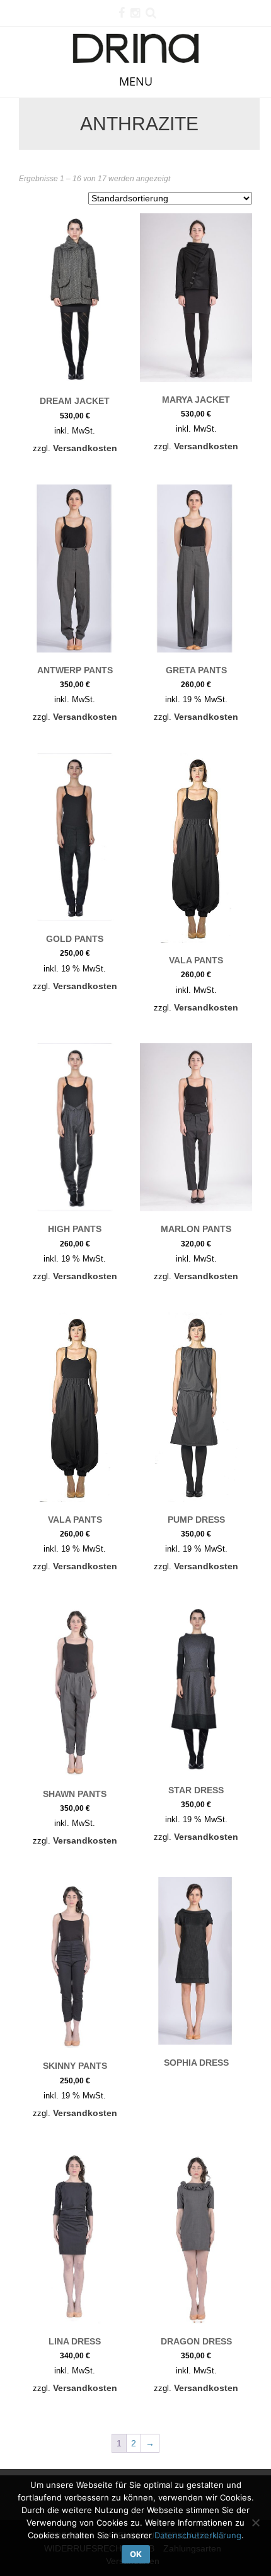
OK (136, 2554)
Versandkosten (85, 448)
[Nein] (255, 2523)
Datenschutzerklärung (198, 2535)
